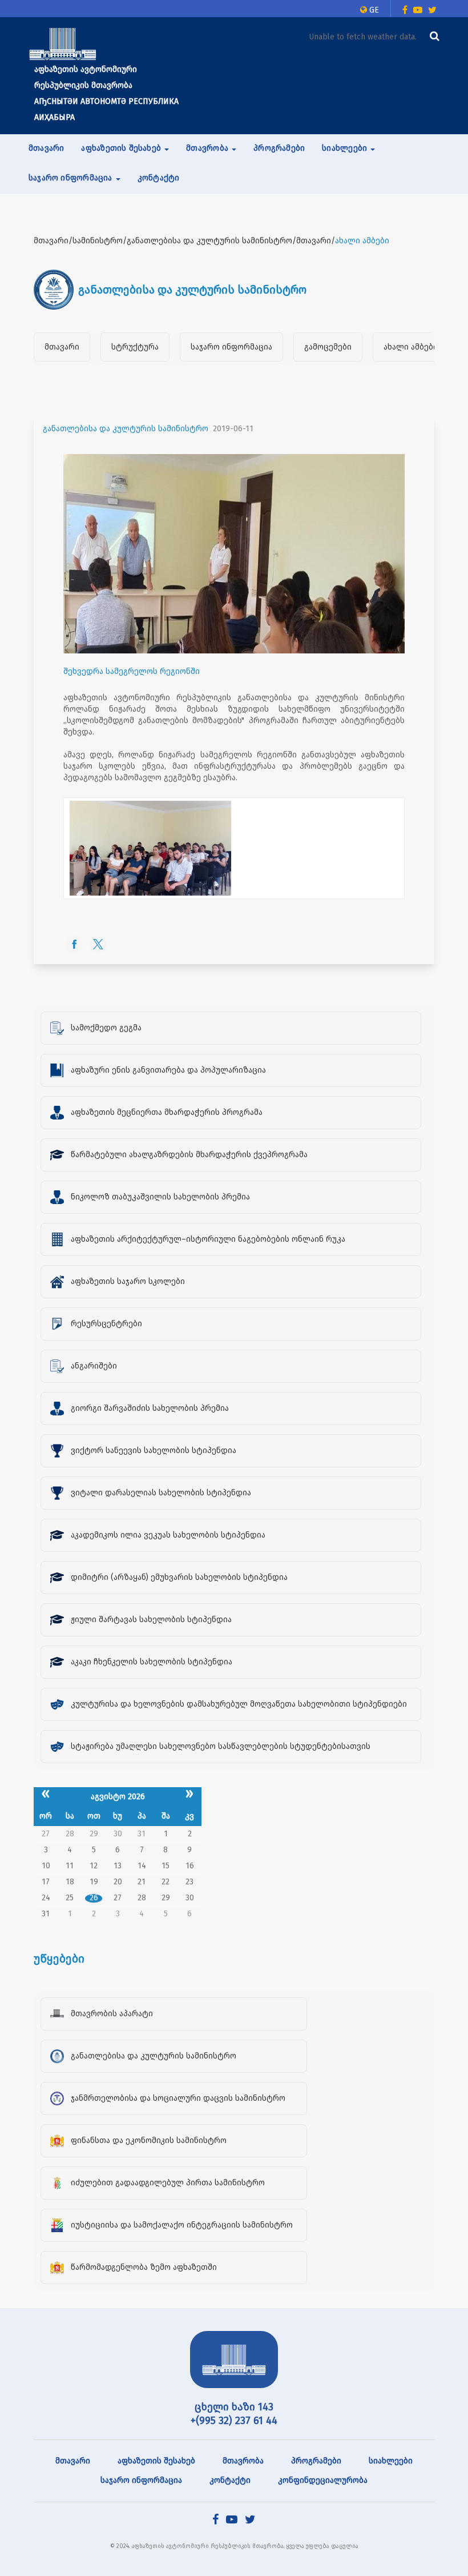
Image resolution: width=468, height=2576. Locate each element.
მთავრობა (243, 2461)
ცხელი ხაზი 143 (234, 2407)
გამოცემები (328, 347)
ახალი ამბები (411, 347)
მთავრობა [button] (208, 148)
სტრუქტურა (135, 347)
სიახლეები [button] (346, 148)
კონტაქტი (159, 178)
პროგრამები (279, 148)
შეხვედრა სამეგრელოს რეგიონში (132, 671)
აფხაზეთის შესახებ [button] (122, 148)
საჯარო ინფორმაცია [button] (72, 178)
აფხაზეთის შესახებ (156, 2461)
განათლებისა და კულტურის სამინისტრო (126, 429)
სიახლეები (391, 2461)
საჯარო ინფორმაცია (231, 347)
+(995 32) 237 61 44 (234, 2421)
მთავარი (46, 148)
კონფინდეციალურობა (323, 2480)
